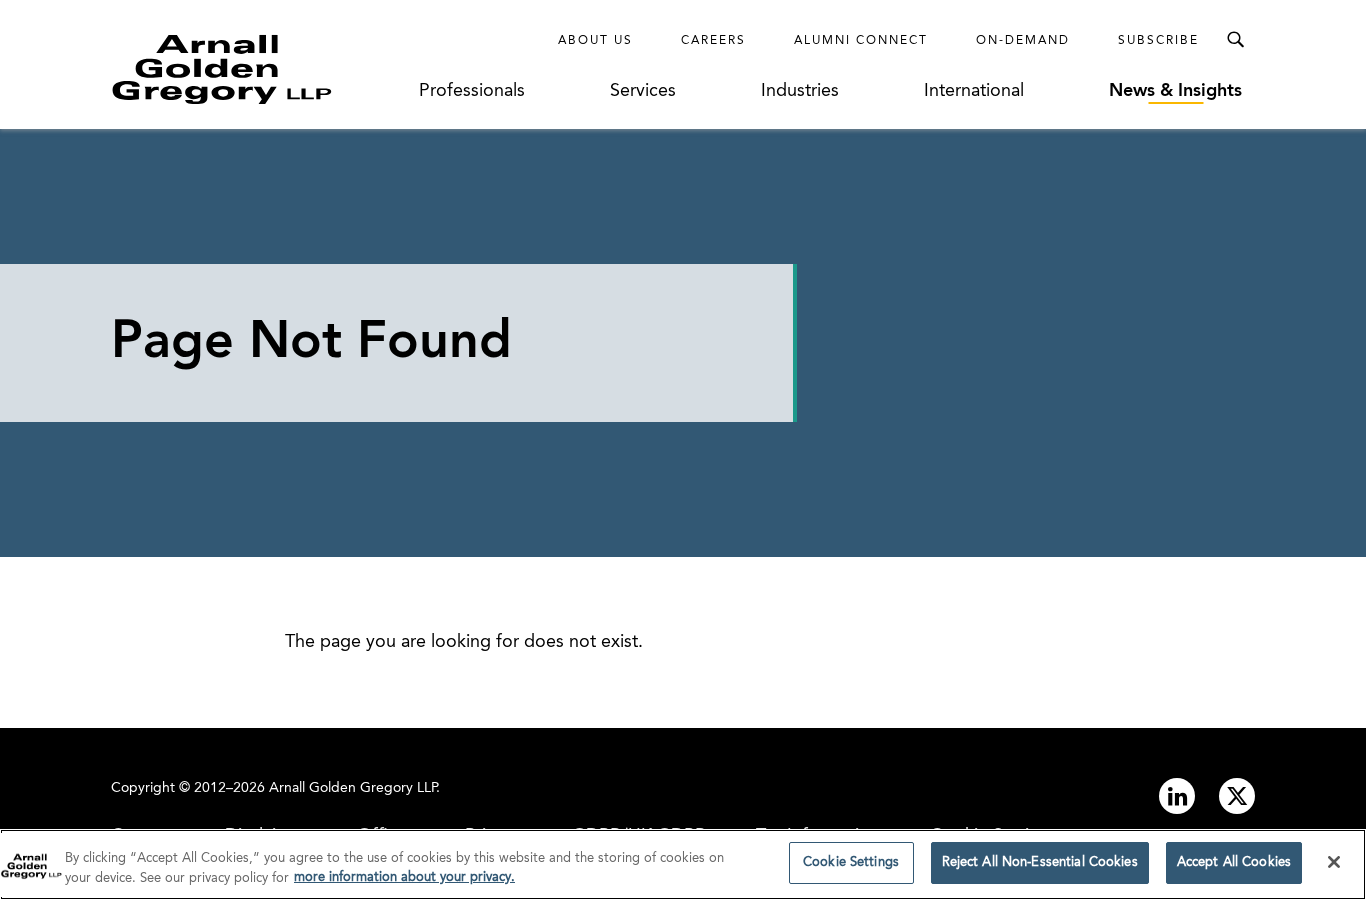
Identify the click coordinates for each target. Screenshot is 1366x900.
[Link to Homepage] (259, 69)
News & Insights (1175, 91)
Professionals (472, 91)
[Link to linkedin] (1177, 796)
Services (643, 91)
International (974, 91)
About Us (595, 41)
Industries (800, 91)
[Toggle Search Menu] (1235, 40)
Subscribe (1158, 41)
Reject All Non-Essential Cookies (1040, 862)
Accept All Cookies (1234, 862)
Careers (713, 41)
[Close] (1334, 862)
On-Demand (1023, 41)
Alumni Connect (861, 41)
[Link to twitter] (1237, 796)
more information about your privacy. (404, 878)
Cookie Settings (851, 862)
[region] (683, 864)
